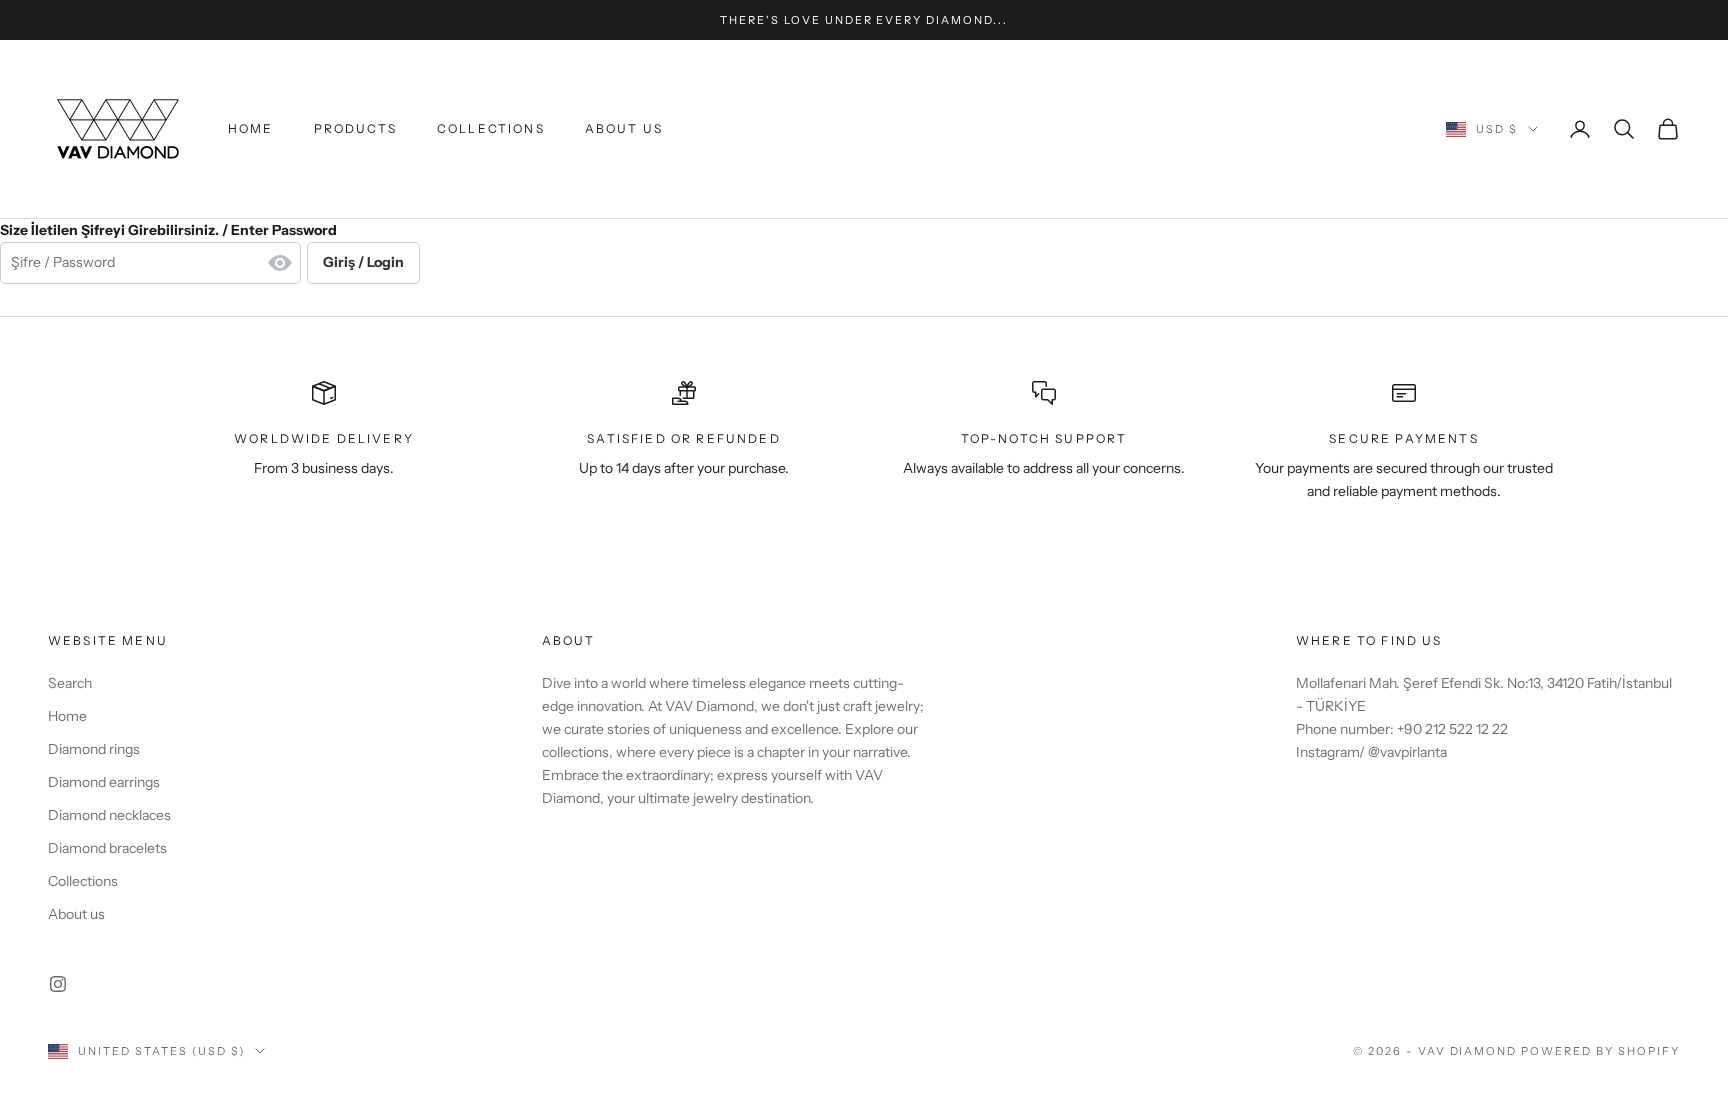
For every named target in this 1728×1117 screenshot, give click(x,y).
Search (70, 683)
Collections (491, 128)
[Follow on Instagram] (58, 984)
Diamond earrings (104, 782)
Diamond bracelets (107, 848)
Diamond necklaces (109, 815)
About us (624, 128)
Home (251, 128)
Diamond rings (94, 749)
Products (355, 128)
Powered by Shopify (1600, 1051)
